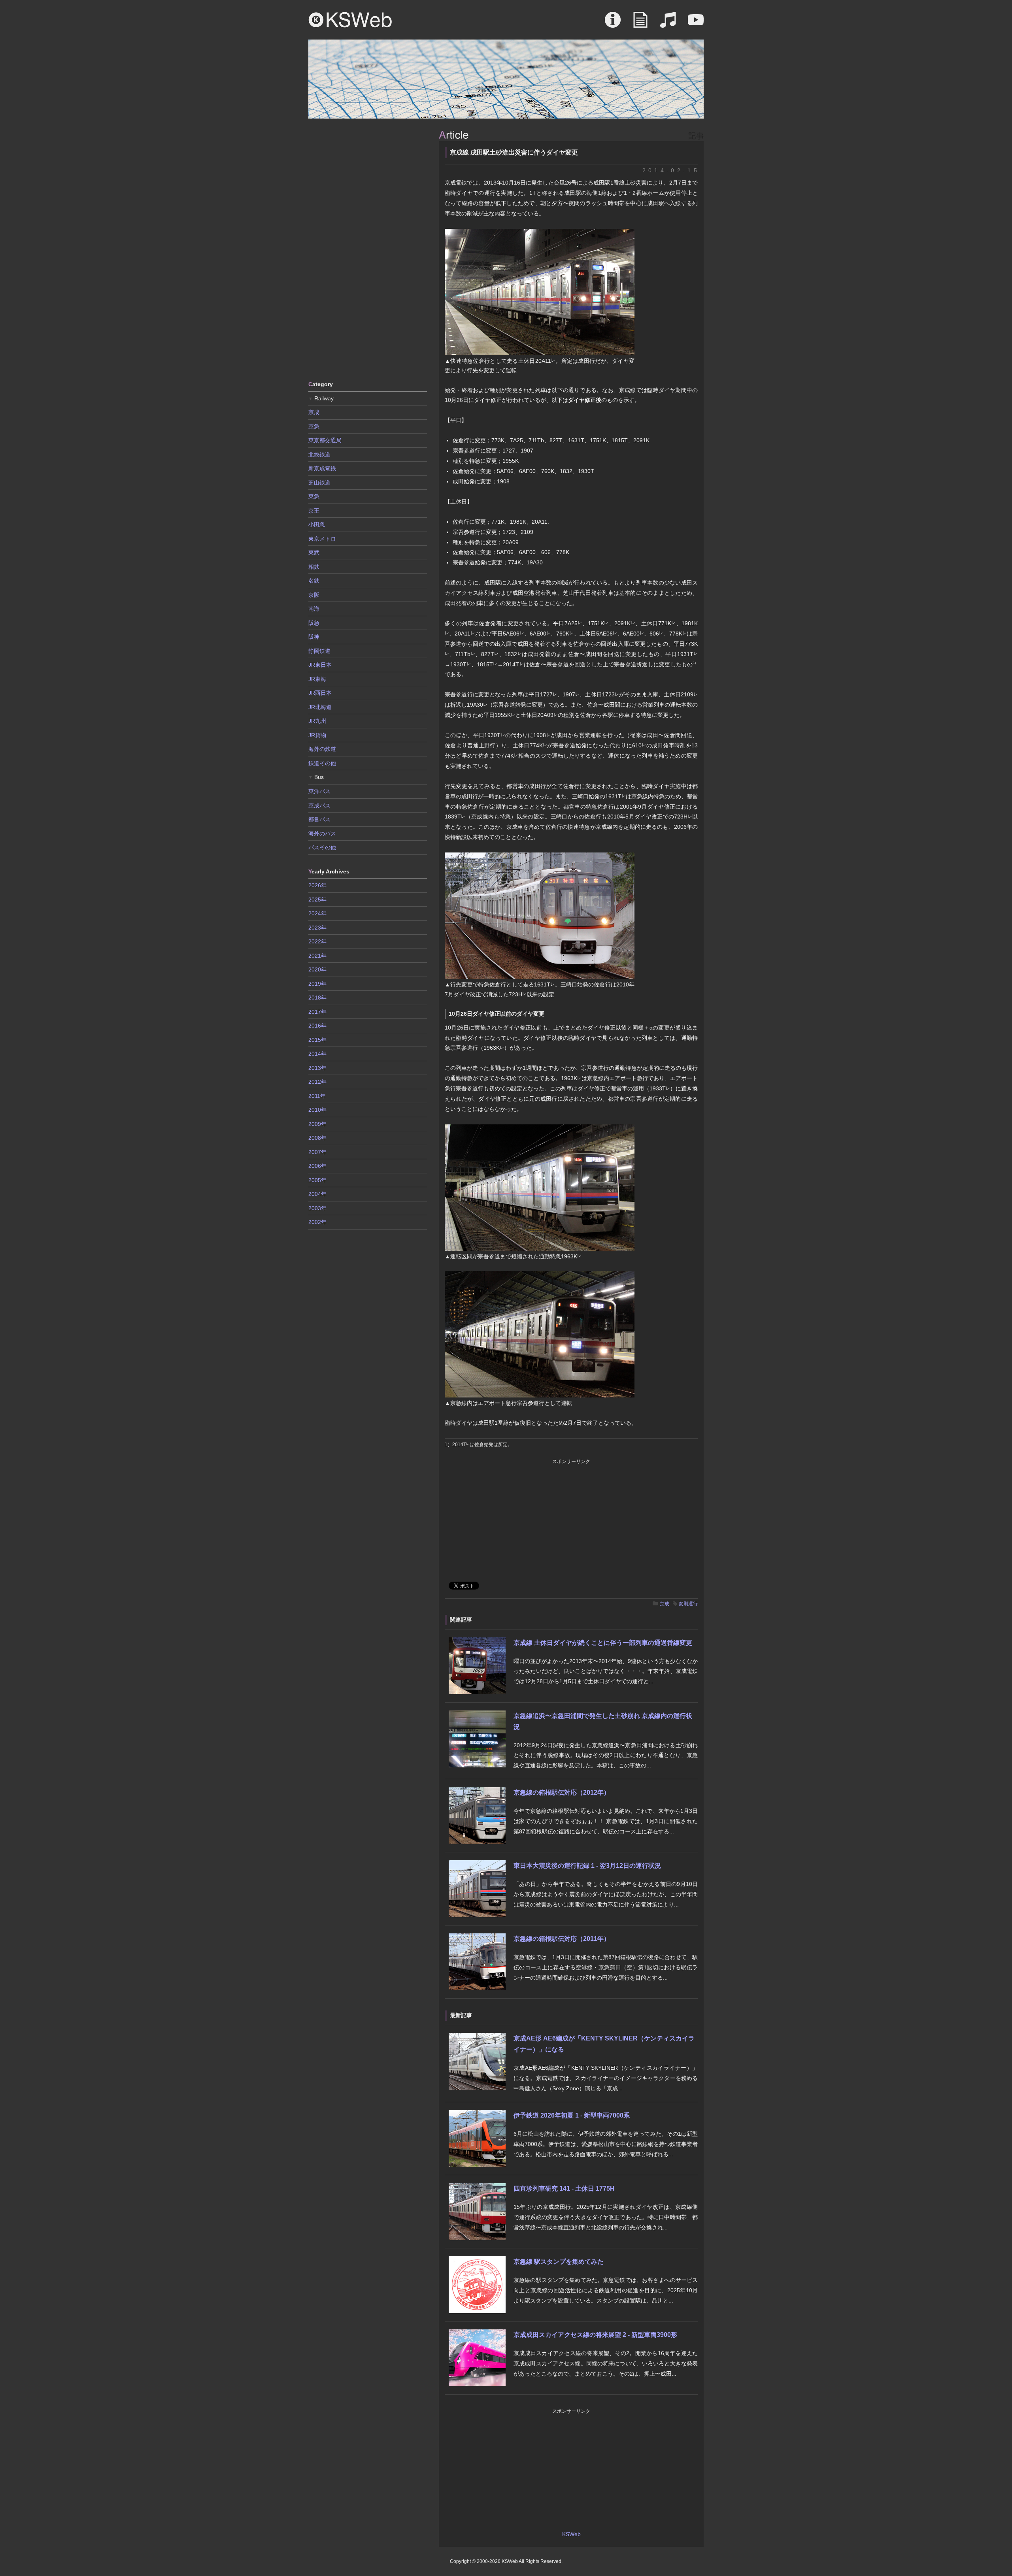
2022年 (317, 941)
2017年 (317, 1012)
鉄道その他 (322, 763)
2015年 (317, 1040)
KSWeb (350, 20)
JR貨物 (317, 735)
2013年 (317, 1068)
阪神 (314, 637)
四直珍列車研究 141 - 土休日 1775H (564, 2188)
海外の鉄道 (322, 749)
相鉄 (314, 567)
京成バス (319, 805)
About (613, 24)
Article (640, 24)
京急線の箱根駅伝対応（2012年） (562, 1792)
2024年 (317, 913)
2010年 (317, 1110)
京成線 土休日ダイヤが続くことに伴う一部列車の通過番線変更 (603, 1643)
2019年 (317, 984)
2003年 (317, 1208)
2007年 (317, 1152)
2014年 (317, 1054)
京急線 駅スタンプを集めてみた (559, 2262)
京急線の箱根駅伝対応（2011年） (562, 1939)
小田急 (317, 524)
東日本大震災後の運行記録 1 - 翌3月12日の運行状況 (587, 1866)
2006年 (317, 1166)
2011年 (317, 1096)
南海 (314, 609)
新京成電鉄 (322, 468)
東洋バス (319, 791)
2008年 (317, 1138)
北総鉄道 (319, 454)
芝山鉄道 (319, 483)
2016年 (317, 1026)
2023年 (317, 928)
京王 (314, 511)
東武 (314, 553)
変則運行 (688, 1604)
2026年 (317, 885)
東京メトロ (322, 539)
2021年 (317, 956)
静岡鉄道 (319, 651)
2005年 (317, 1180)
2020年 (317, 969)
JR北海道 (320, 707)
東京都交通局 (325, 440)
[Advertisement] (368, 249)
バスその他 (322, 847)
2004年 (317, 1194)
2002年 (317, 1222)
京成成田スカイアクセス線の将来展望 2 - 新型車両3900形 (595, 2335)
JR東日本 (320, 665)
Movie (696, 24)
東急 (314, 496)
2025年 (317, 900)
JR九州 (317, 721)
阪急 (314, 623)
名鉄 (314, 581)
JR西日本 (320, 693)
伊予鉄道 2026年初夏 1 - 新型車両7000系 (572, 2115)
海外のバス (322, 834)
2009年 (317, 1124)
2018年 (317, 998)
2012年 (317, 1082)
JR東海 (317, 679)
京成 (665, 1604)
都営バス (319, 819)
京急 (314, 426)
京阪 (314, 595)
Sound (668, 24)
